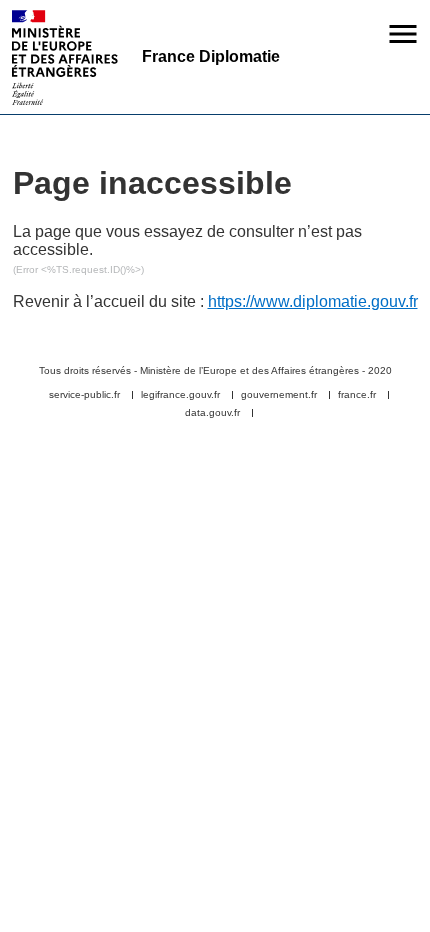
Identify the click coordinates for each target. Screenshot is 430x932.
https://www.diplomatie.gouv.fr (313, 301)
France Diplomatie (211, 56)
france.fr (357, 395)
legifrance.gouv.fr (180, 395)
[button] (403, 34)
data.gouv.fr (212, 413)
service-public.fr (84, 395)
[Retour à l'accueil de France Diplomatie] (65, 57)
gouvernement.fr (279, 395)
